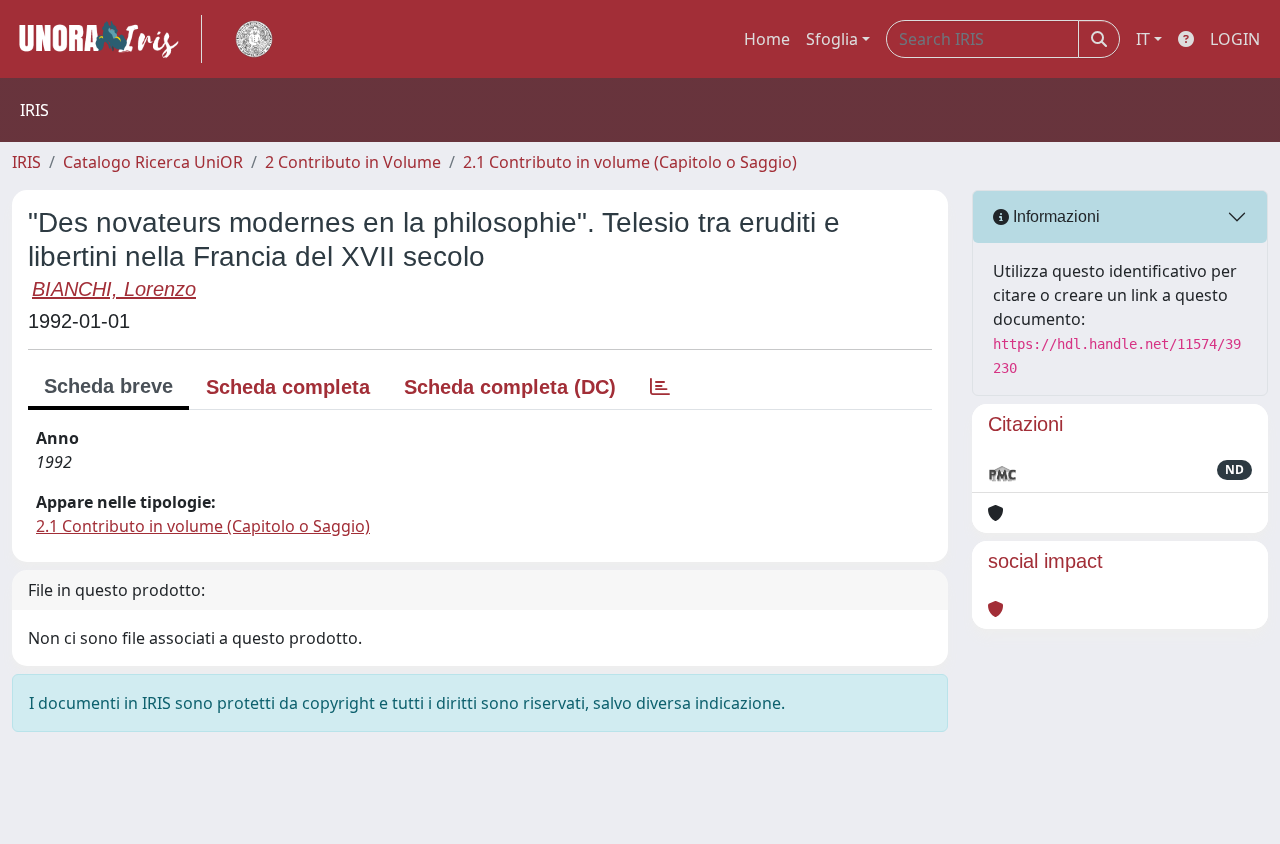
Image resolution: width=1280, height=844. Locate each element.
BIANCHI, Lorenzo (114, 289)
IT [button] (1143, 39)
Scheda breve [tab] (108, 386)
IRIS (26, 162)
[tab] (660, 387)
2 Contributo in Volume (353, 162)
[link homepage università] (254, 39)
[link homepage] (107, 39)
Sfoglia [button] (832, 39)
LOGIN (1235, 39)
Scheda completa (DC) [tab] (510, 387)
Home (767, 39)
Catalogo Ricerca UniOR (153, 162)
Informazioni (1054, 216)
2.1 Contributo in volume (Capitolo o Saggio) (630, 162)
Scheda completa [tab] (288, 387)
